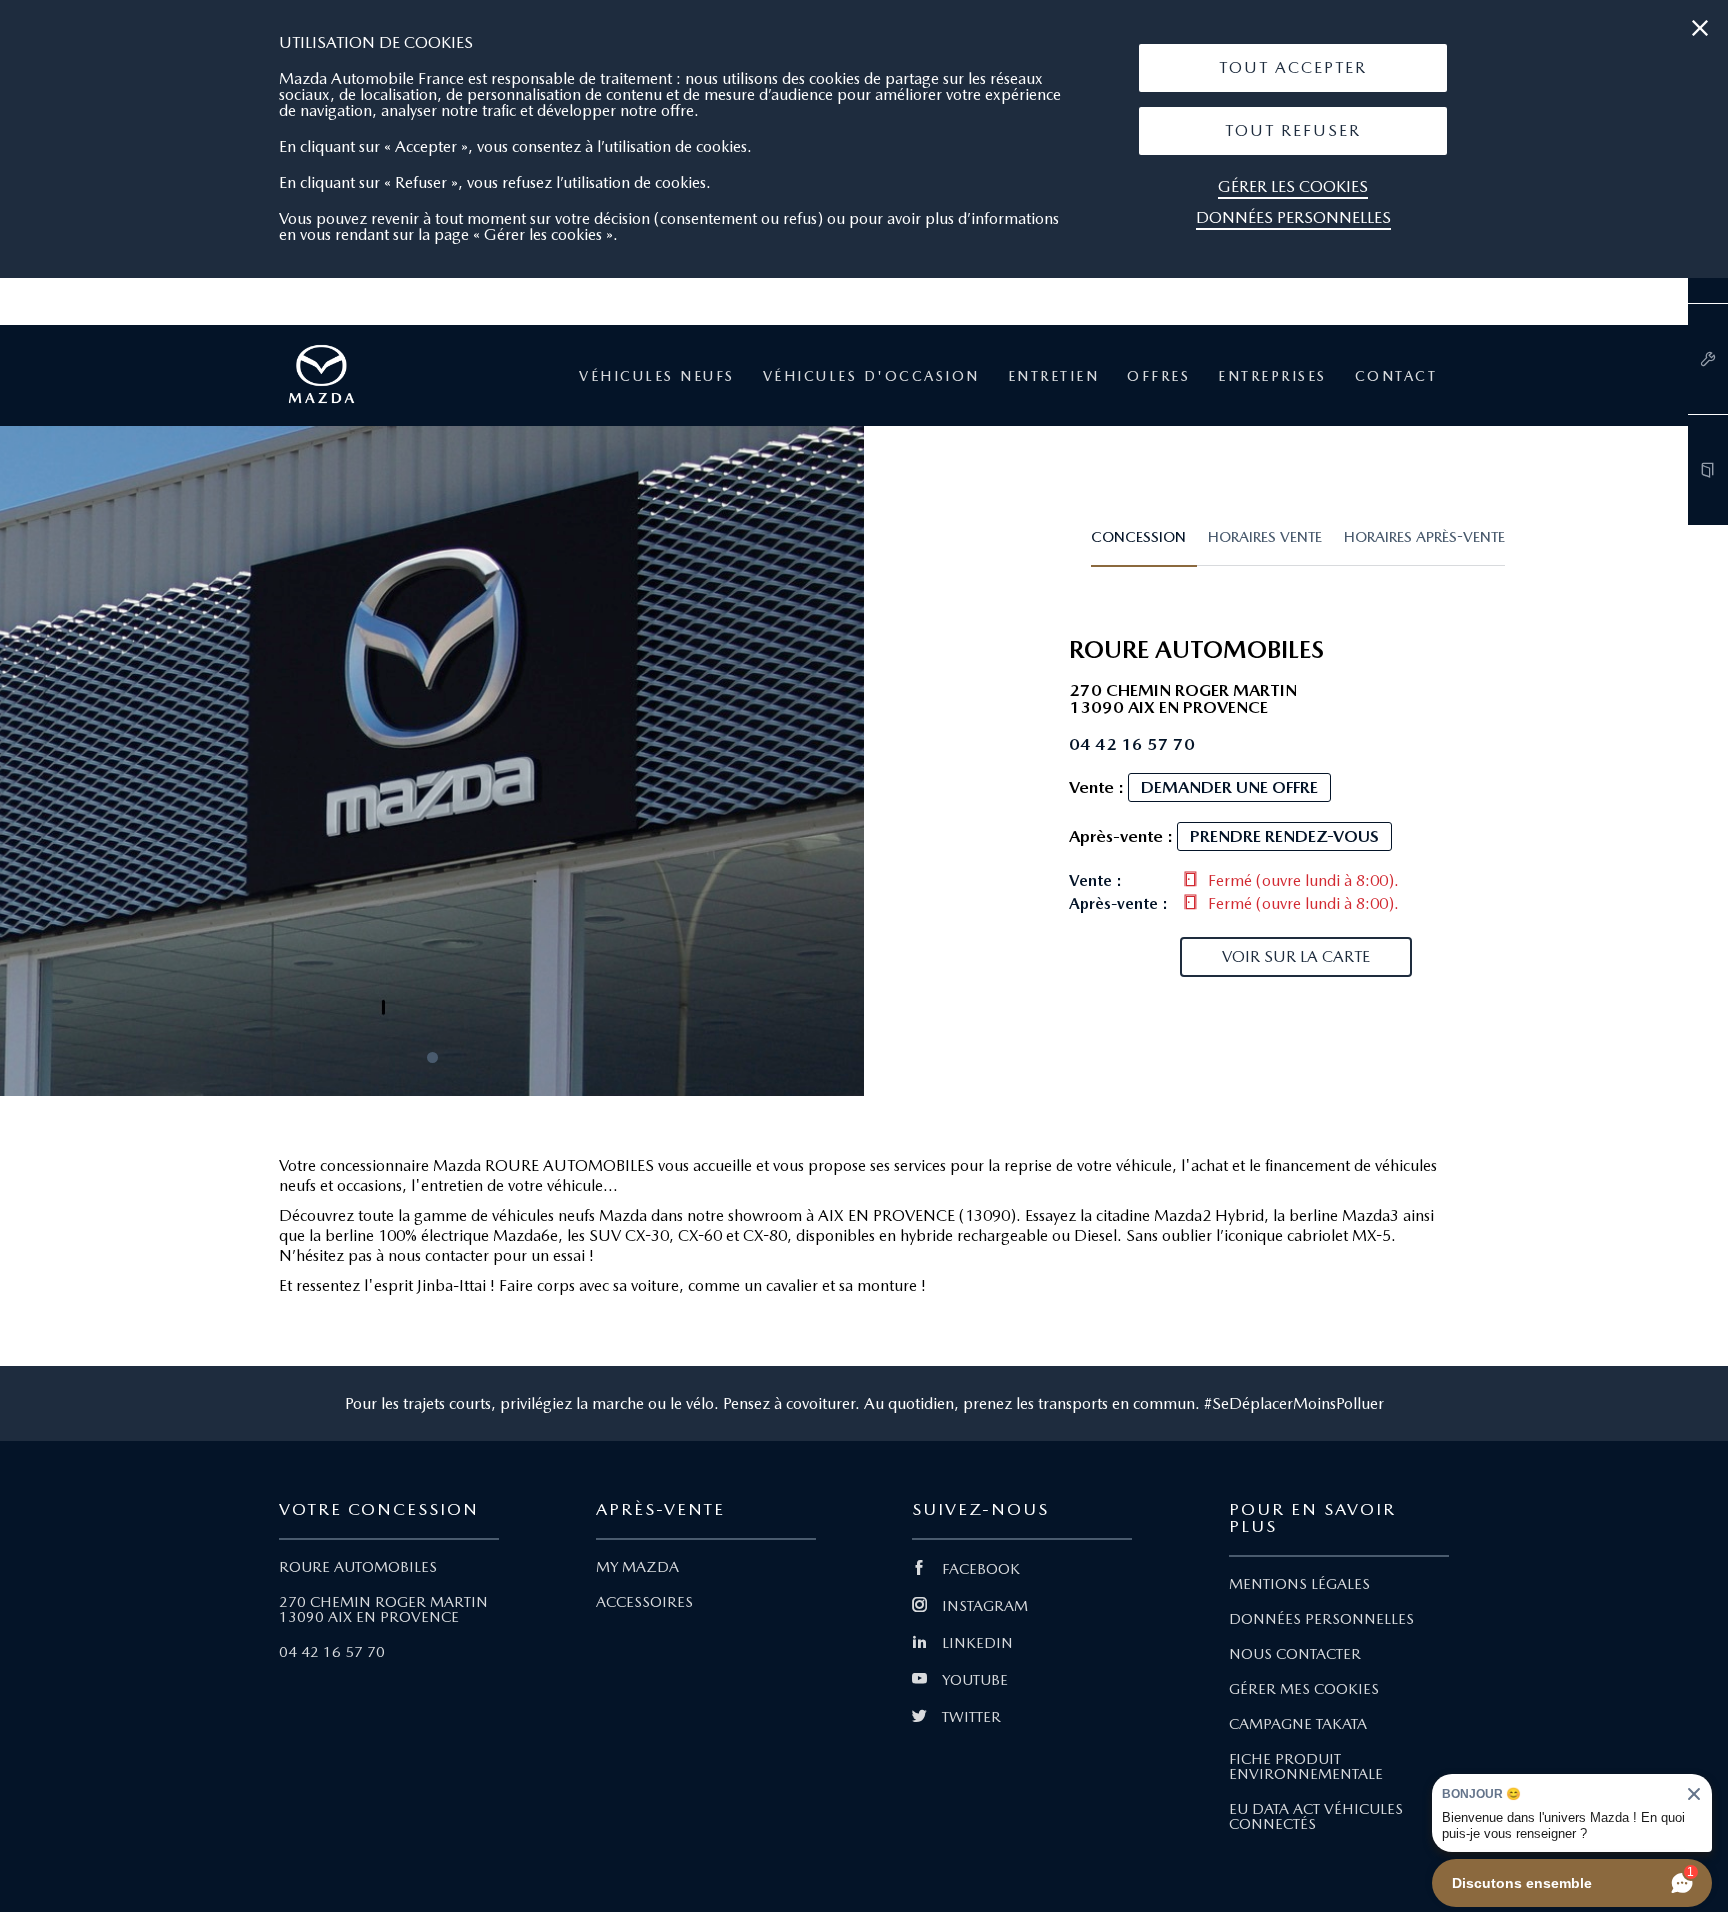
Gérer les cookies (1293, 186)
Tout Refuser (1293, 130)
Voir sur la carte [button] (1296, 956)
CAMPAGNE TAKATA (1298, 1724)
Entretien (1054, 376)
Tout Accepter (1293, 67)
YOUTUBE (975, 1680)
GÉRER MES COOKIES (1304, 1689)
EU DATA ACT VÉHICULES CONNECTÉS (1316, 1816)
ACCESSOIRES (644, 1602)
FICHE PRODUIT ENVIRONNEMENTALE (1306, 1766)
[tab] (1144, 546)
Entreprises (1272, 376)
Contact (1396, 376)
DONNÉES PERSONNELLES (1321, 1619)
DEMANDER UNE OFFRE (1229, 787)
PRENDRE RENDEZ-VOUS (1284, 836)
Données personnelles (1293, 217)
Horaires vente (1265, 537)
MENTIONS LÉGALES (1299, 1584)
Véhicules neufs (657, 376)
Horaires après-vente (1424, 537)
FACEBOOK (981, 1569)
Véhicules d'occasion (871, 376)
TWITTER (971, 1717)
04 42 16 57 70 (332, 1652)
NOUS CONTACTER (1295, 1654)
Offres (1158, 376)
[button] (1293, 68)
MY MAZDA (637, 1567)
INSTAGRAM (985, 1606)
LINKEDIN (977, 1643)
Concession (1138, 537)
